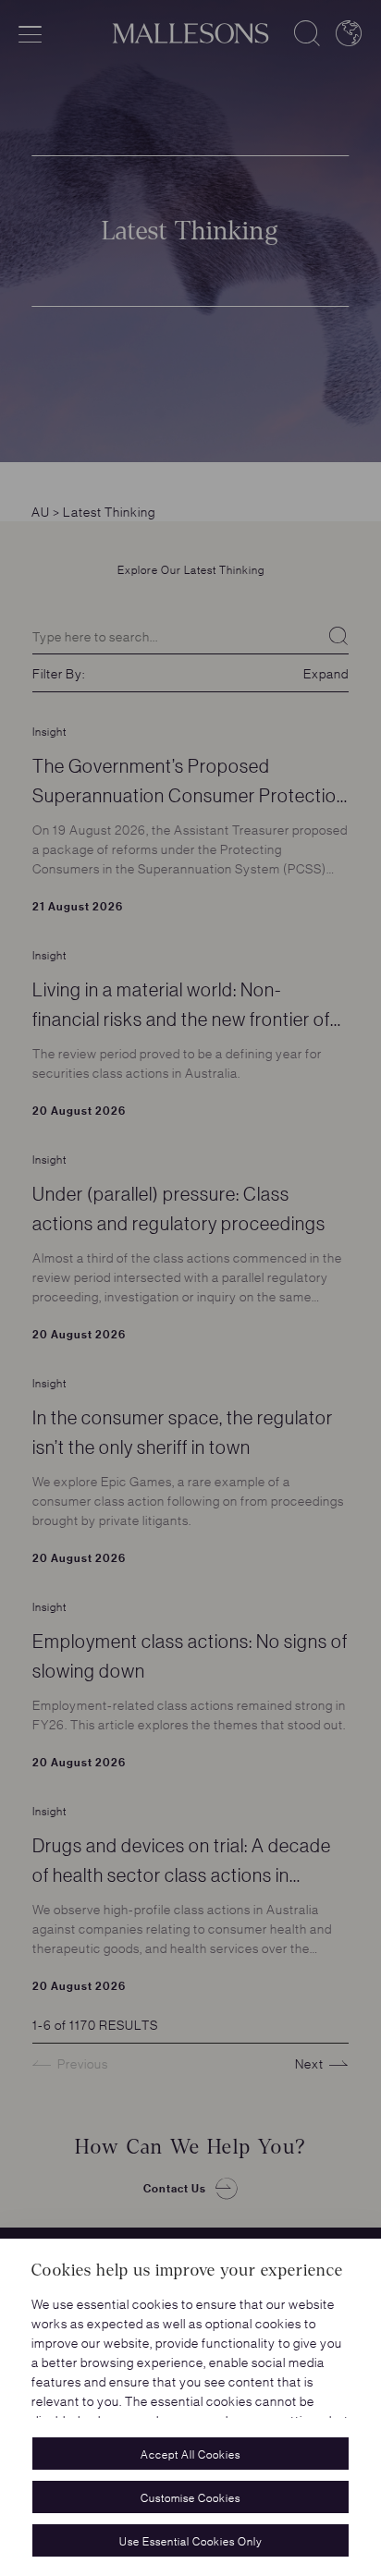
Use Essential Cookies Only (191, 2540)
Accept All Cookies (190, 2454)
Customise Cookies (190, 2497)
